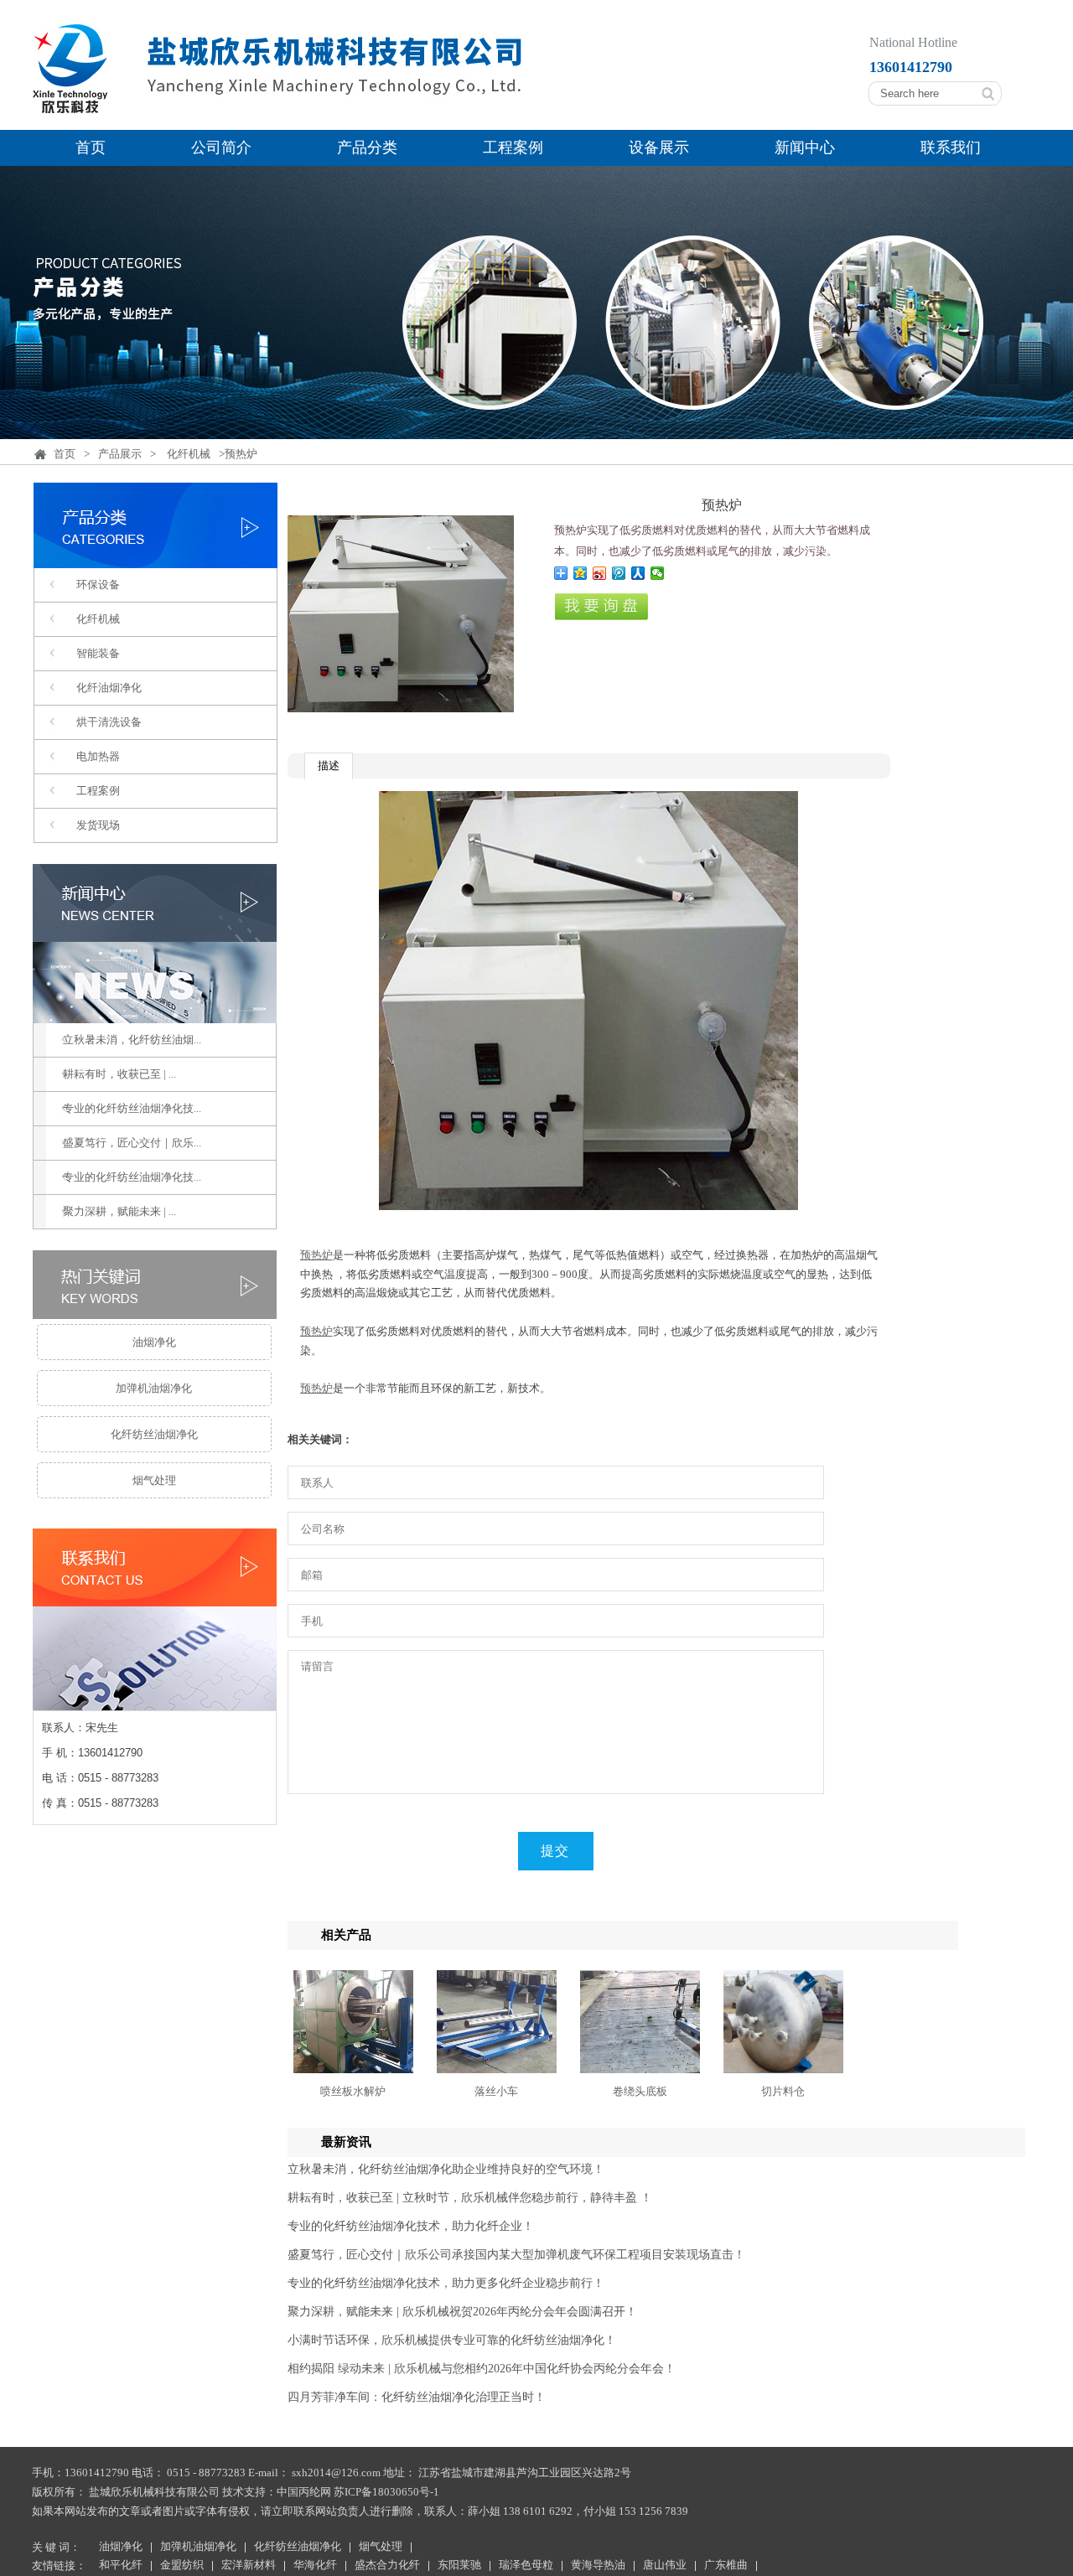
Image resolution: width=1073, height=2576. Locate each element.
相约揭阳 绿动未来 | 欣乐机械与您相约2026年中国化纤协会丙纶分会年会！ (482, 2369)
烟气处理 (154, 1480)
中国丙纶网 (304, 2492)
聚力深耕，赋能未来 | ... (119, 1211)
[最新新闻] (154, 944)
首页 (91, 147)
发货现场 (98, 825)
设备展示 (659, 147)
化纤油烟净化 (109, 688)
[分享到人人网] (638, 573)
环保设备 (98, 585)
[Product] (156, 558)
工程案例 (513, 147)
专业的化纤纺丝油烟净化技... (132, 1108)
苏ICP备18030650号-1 (386, 2492)
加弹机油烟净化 (154, 1388)
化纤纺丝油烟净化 (154, 1434)
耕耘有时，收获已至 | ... (119, 1074)
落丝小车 (496, 2091)
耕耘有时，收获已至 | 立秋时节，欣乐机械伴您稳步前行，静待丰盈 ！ (470, 2198)
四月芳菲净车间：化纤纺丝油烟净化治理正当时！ (417, 2397)
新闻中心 (805, 147)
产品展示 (120, 454)
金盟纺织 (182, 2566)
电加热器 (98, 756)
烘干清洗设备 (109, 722)
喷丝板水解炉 (353, 2091)
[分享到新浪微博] (600, 573)
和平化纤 (121, 2566)
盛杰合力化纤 (387, 2566)
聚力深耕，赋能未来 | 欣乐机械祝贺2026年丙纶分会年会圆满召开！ (462, 2312)
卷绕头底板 (640, 2091)
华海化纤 (315, 2566)
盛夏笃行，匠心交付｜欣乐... (132, 1143)
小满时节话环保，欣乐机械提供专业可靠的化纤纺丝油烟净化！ (452, 2340)
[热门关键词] (154, 1285)
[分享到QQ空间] (581, 573)
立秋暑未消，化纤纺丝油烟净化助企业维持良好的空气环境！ (446, 2169)
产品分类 (367, 147)
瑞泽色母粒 (526, 2566)
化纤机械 (189, 454)
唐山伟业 (665, 2566)
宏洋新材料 (249, 2566)
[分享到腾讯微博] (619, 573)
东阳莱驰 (459, 2566)
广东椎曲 (726, 2566)
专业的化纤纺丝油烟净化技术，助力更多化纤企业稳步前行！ (446, 2283)
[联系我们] (155, 1701)
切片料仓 (783, 2091)
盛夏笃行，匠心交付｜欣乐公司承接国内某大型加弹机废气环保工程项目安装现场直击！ (516, 2255)
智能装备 (98, 653)
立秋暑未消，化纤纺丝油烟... (132, 1040)
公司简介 (221, 147)
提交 (555, 1851)
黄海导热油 (598, 2566)
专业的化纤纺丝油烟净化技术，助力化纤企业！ (411, 2226)
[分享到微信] (658, 573)
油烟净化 (154, 1342)
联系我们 (951, 147)
